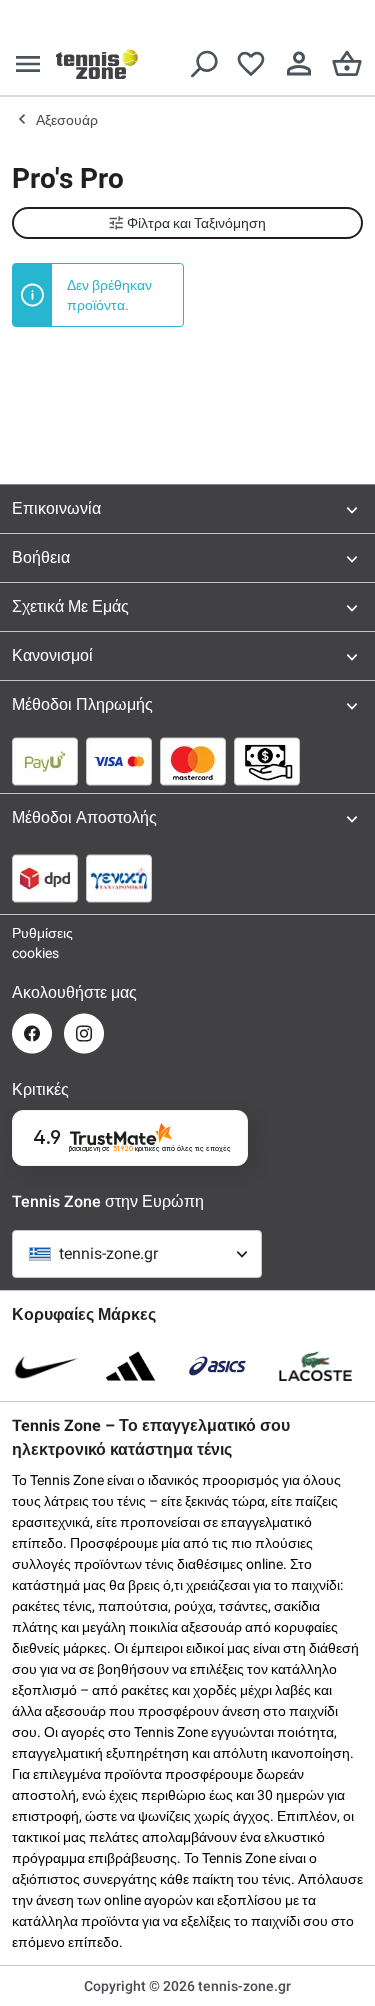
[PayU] (45, 761)
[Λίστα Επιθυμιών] (251, 64)
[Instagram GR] (84, 1033)
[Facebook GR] (32, 1033)
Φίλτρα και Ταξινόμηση (196, 223)
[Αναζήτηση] (203, 64)
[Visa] (119, 761)
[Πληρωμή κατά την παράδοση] (267, 761)
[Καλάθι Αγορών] (347, 64)
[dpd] (45, 878)
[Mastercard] (193, 761)
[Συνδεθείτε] (299, 64)
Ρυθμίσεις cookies (32, 943)
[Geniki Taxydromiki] (119, 878)
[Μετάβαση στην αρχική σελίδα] (97, 64)
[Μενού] (28, 64)
